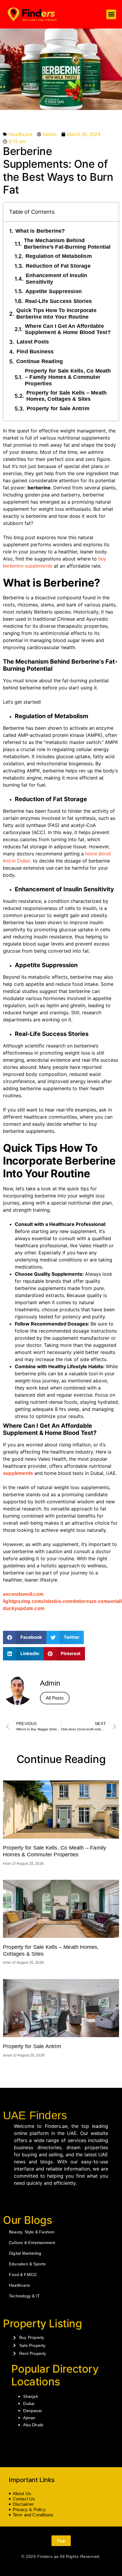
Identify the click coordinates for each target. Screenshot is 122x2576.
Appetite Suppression (54, 291)
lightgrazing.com (22, 1601)
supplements (18, 1473)
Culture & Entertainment (32, 2243)
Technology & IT (24, 2296)
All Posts (55, 1698)
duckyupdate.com (24, 1608)
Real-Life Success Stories (58, 301)
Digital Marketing (25, 2253)
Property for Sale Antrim (58, 408)
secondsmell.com (23, 1594)
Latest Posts (33, 342)
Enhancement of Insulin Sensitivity (56, 279)
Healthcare (20, 134)
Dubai (29, 2403)
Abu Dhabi (33, 2425)
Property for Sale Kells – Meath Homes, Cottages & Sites (66, 396)
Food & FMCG (23, 2275)
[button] (111, 14)
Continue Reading (40, 361)
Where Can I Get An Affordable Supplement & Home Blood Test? (69, 329)
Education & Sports (27, 2264)
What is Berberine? (41, 231)
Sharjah (30, 2396)
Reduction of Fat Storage (58, 266)
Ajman (29, 2418)
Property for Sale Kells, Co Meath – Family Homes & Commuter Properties (68, 377)
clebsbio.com (57, 1601)
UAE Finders (35, 2115)
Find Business (35, 352)
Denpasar (33, 2411)
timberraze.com (90, 1601)
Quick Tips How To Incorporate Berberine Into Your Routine (56, 314)
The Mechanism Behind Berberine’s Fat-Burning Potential (67, 244)
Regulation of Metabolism (59, 256)
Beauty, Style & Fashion (32, 2232)
